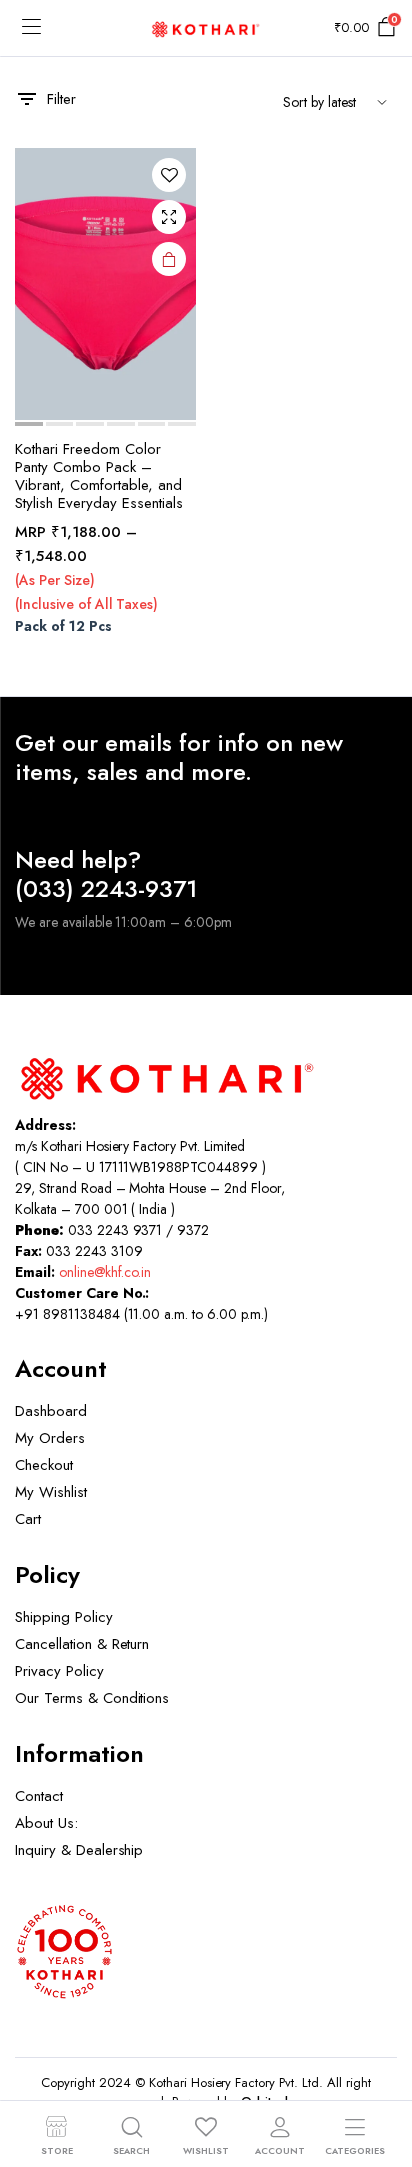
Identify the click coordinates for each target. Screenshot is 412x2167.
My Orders (50, 1438)
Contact (39, 1796)
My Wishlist (51, 1492)
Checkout (44, 1465)
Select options (169, 259)
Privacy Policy (59, 1671)
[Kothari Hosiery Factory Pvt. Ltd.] (206, 27)
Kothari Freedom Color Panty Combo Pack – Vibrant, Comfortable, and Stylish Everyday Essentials (99, 476)
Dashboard (51, 1411)
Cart (28, 1519)
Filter (61, 99)
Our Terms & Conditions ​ (94, 1698)
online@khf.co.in (105, 1272)
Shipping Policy (64, 1617)
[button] (169, 175)
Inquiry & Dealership (79, 1850)
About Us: (46, 1823)
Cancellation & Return (82, 1644)
